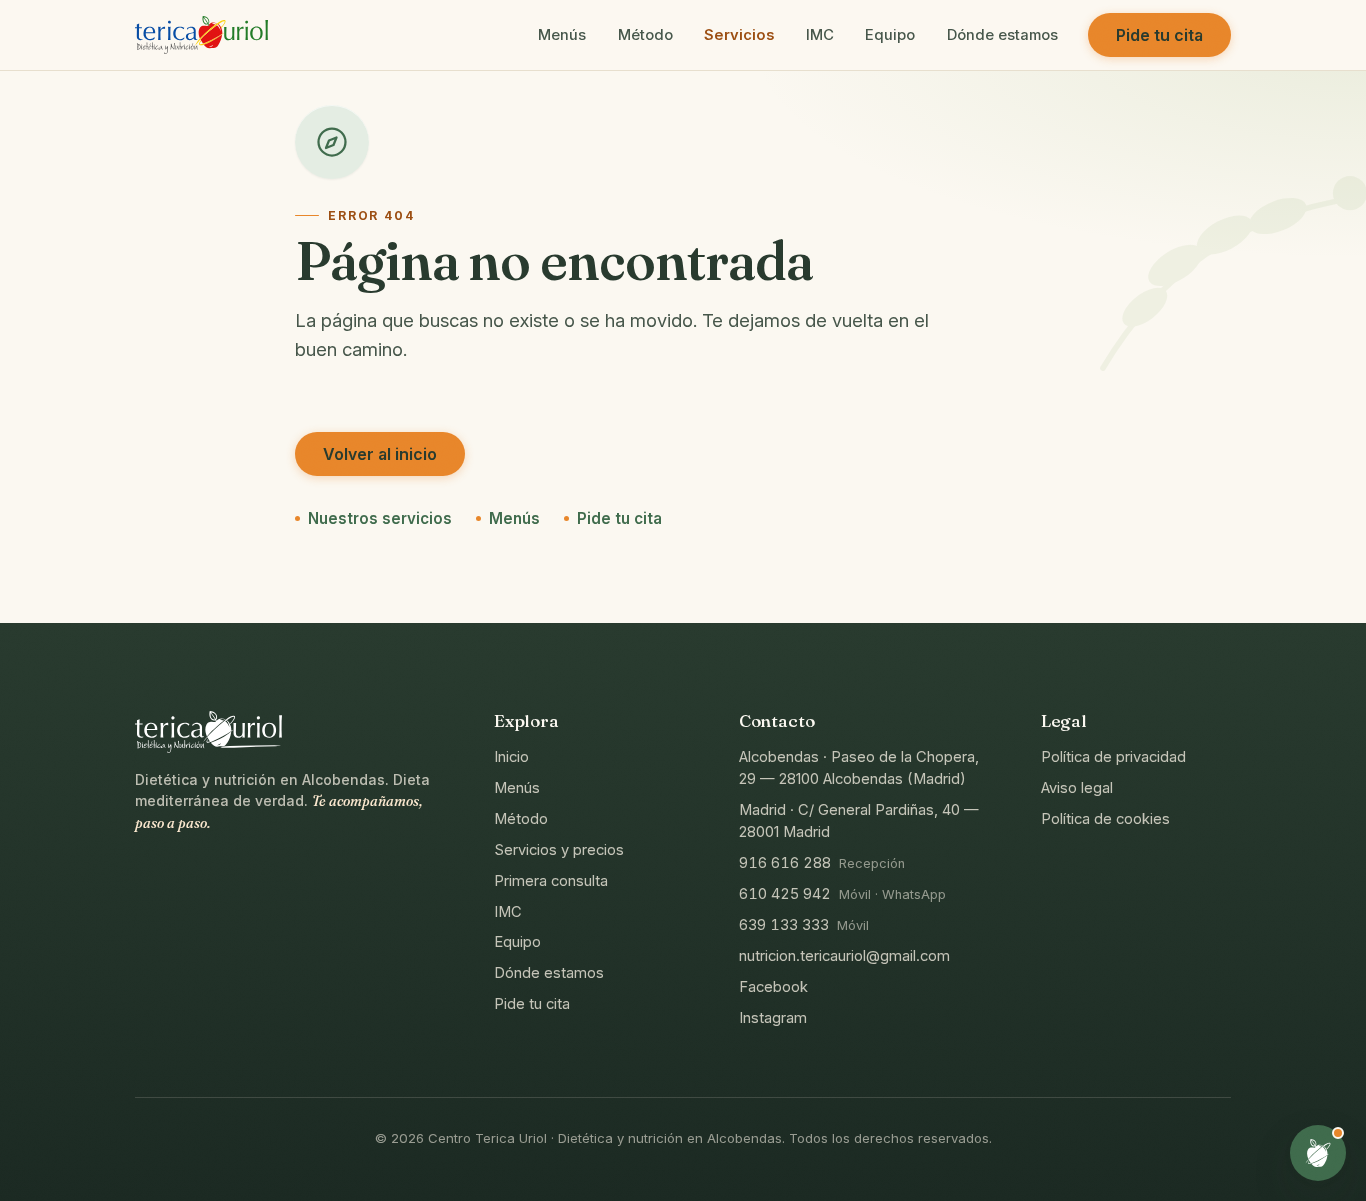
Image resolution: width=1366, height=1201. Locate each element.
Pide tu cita (1159, 35)
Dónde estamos (1002, 35)
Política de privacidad (1113, 757)
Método (645, 35)
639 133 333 (784, 925)
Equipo (890, 35)
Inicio (511, 757)
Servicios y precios (559, 850)
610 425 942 (785, 894)
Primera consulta (551, 880)
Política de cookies (1105, 819)
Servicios (739, 35)
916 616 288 (785, 863)
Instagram (773, 1017)
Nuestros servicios (380, 518)
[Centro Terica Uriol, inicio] (201, 35)
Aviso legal (1077, 788)
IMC (820, 35)
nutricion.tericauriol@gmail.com (844, 956)
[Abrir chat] (1318, 1153)
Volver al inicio (380, 454)
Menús (562, 35)
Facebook (773, 986)
